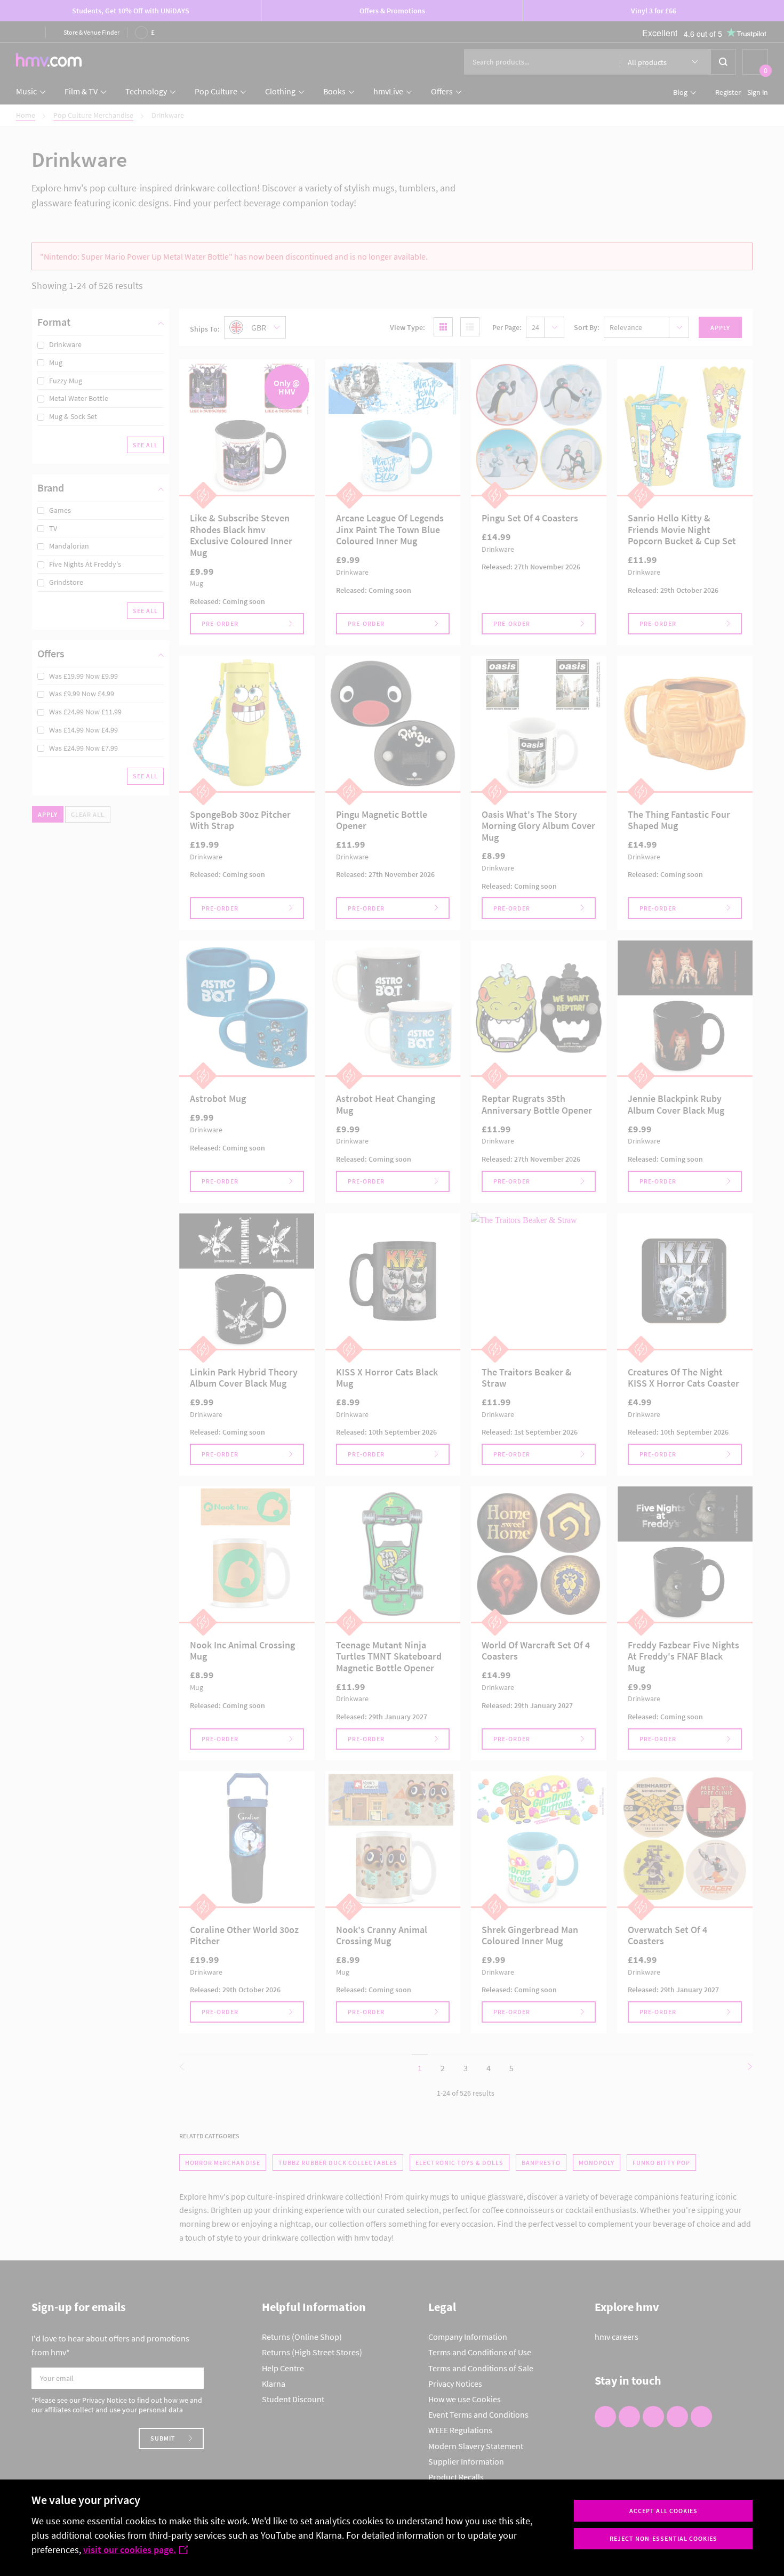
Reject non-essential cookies (663, 2538)
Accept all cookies (663, 2511)
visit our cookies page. (130, 2550)
